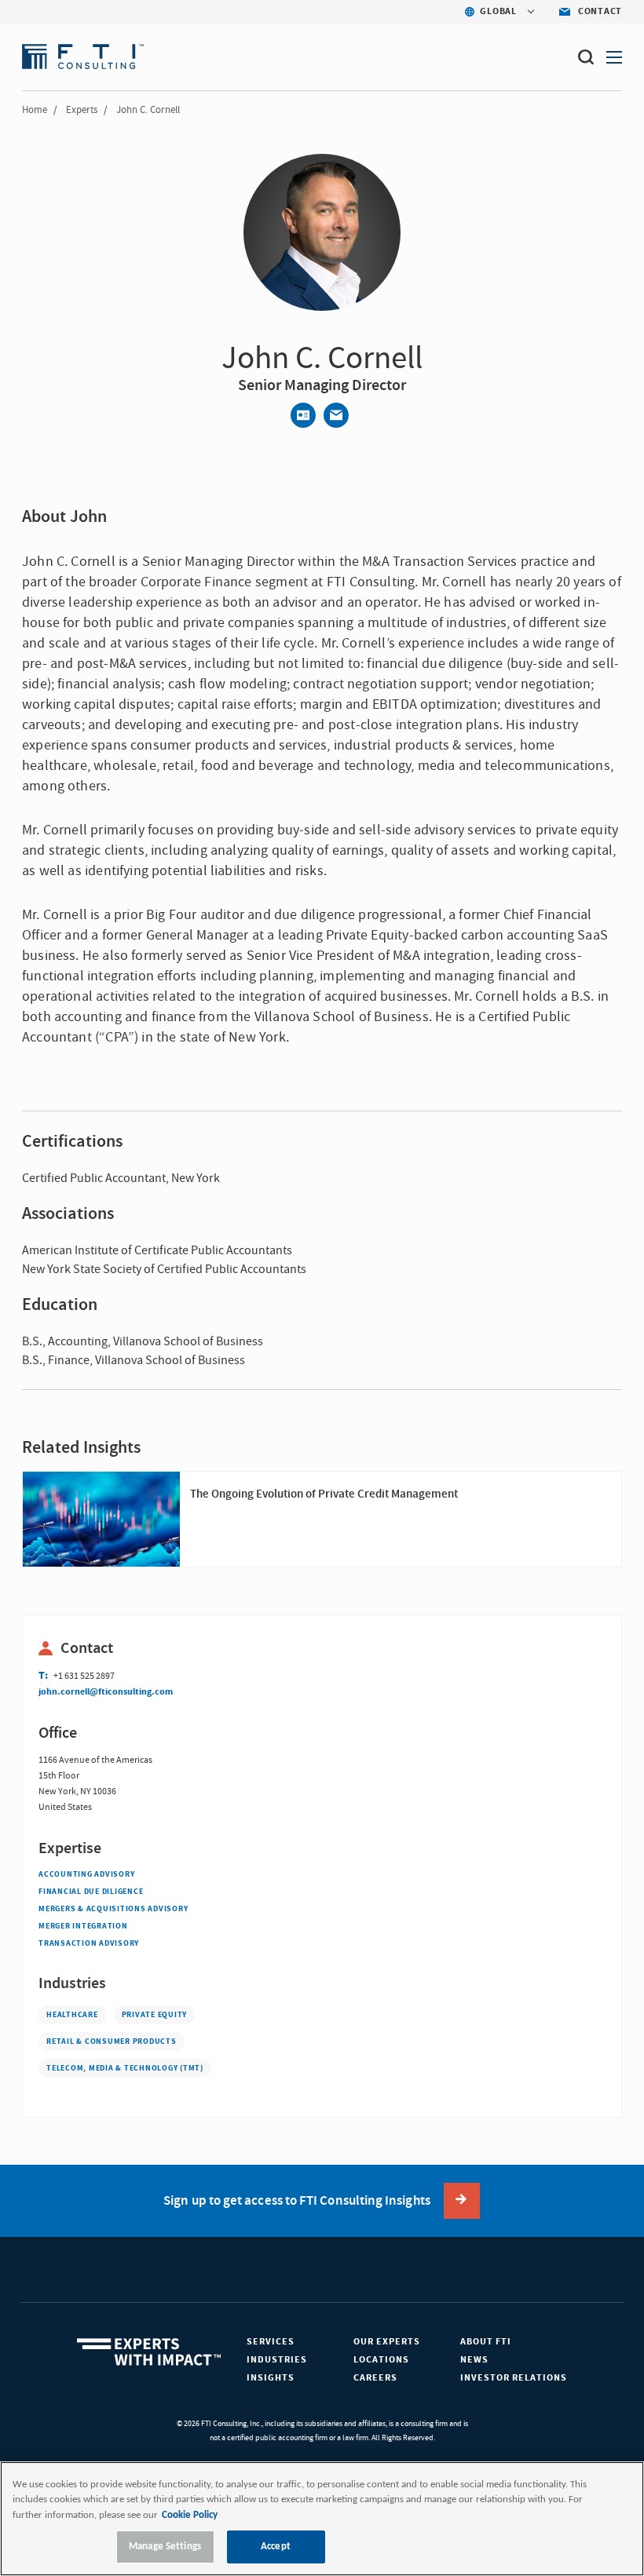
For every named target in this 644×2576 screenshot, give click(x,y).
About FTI (486, 2342)
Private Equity (155, 2015)
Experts (82, 110)
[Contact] (303, 415)
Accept (276, 2547)
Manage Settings (165, 2547)
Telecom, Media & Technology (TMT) (125, 2068)
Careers (375, 2378)
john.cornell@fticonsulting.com (106, 1692)
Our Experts (387, 2342)
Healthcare (72, 2015)
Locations (381, 2360)
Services (271, 2342)
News (474, 2360)
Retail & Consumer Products (112, 2041)
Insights (271, 2378)
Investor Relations (514, 2378)
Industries (277, 2360)
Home (35, 110)
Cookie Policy (190, 2515)
